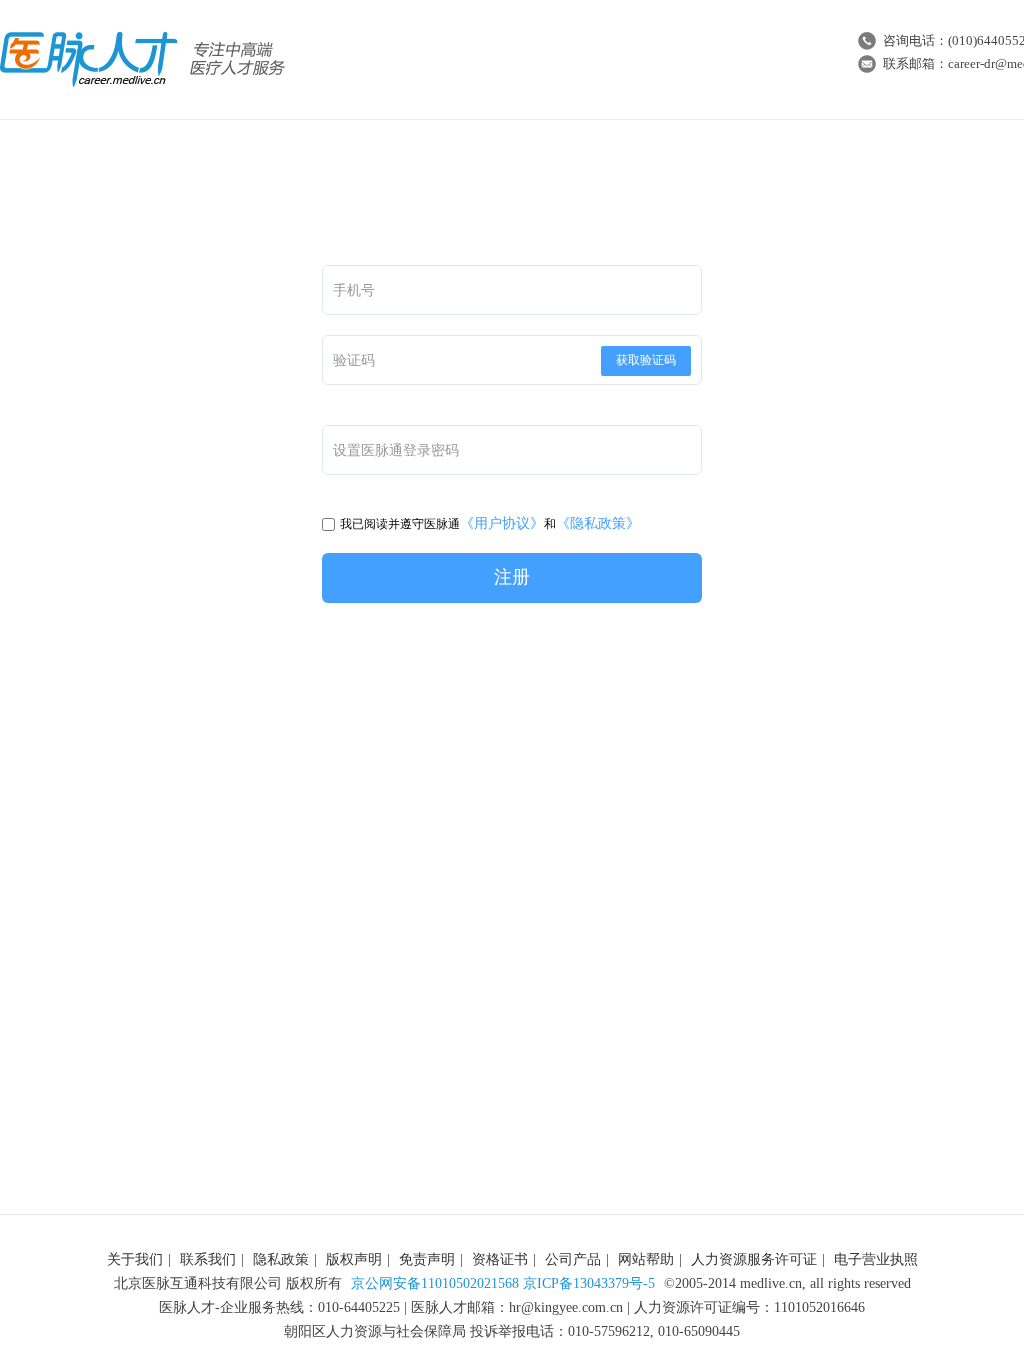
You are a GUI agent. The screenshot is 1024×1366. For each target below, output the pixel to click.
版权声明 (354, 1259)
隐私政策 (281, 1259)
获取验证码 (646, 360)
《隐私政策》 (598, 523)
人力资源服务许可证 (754, 1259)
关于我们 (135, 1259)
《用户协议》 (502, 523)
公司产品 (573, 1259)
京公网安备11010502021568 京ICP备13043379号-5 (503, 1283)
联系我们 (208, 1259)
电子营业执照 (876, 1259)
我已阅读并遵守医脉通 (400, 524)
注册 (512, 577)
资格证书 (500, 1259)
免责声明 (427, 1259)
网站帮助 (646, 1259)
